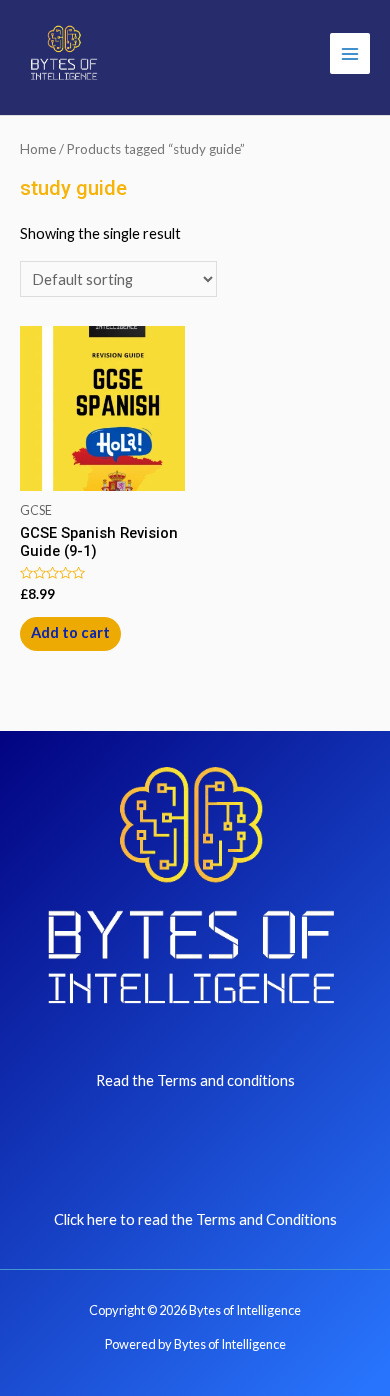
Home (38, 149)
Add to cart (70, 632)
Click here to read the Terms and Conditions (195, 1219)
